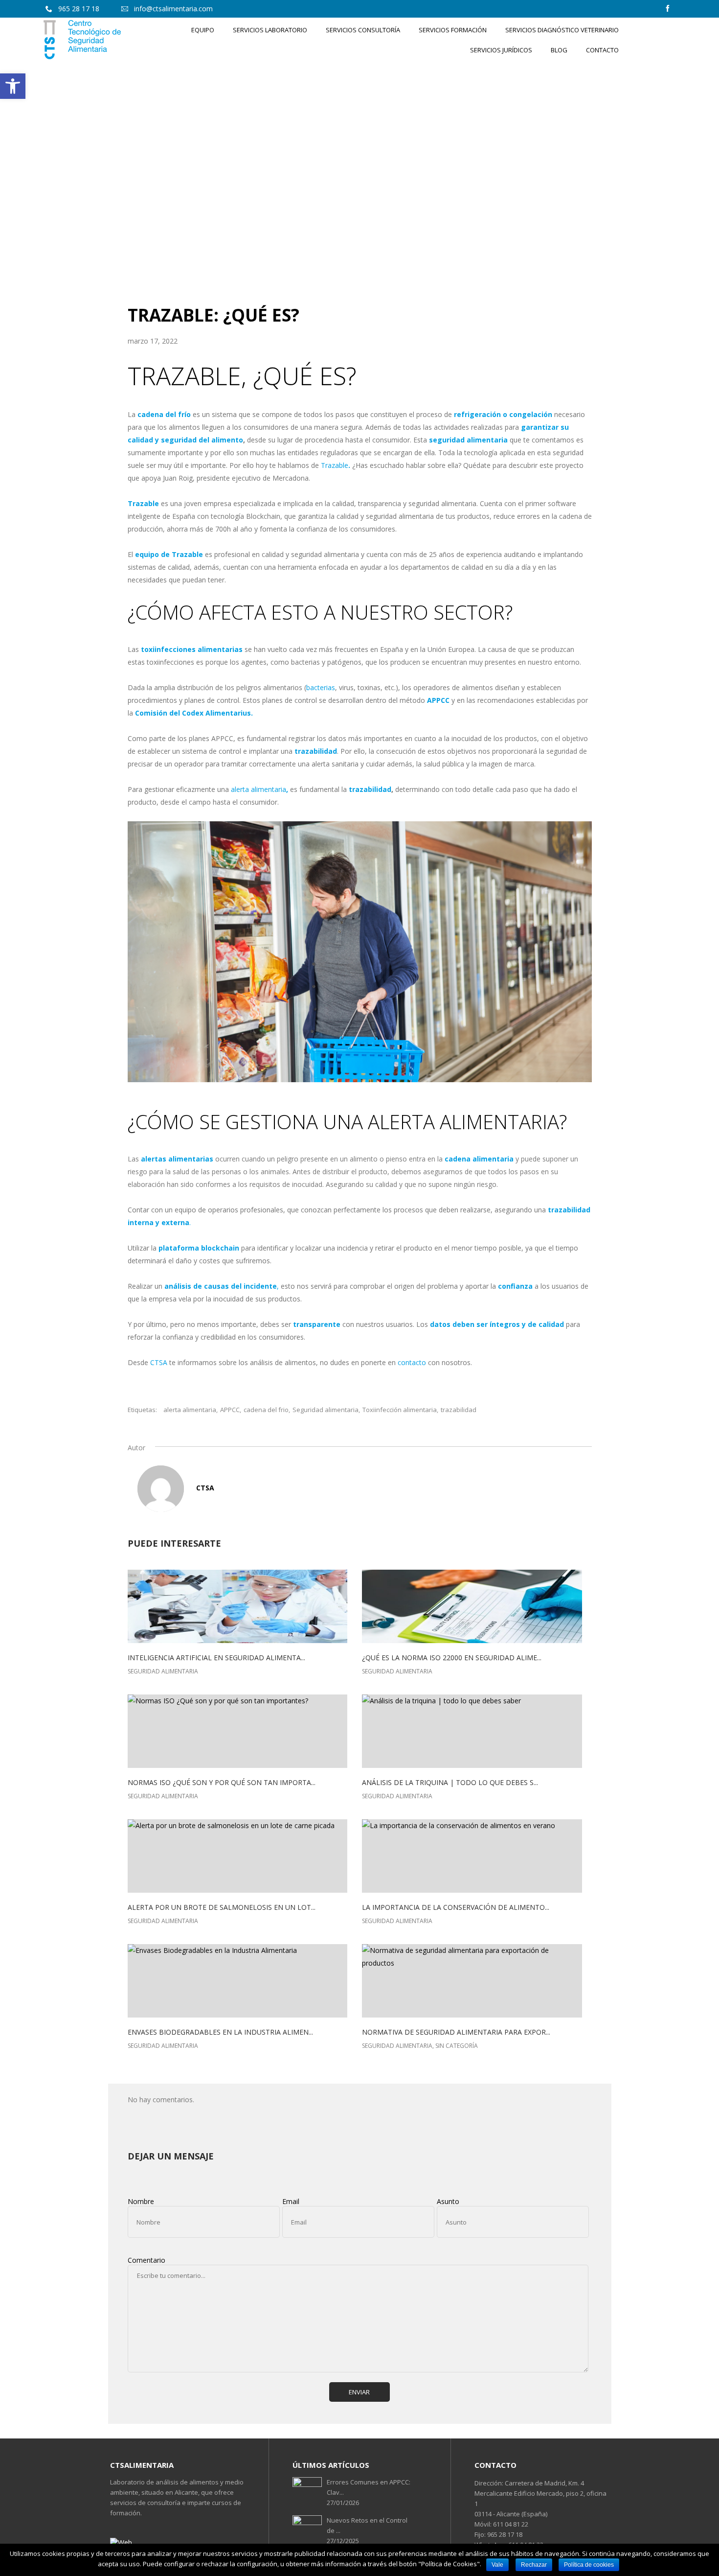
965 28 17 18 (504, 2534)
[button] (13, 86)
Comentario (146, 2260)
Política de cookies (589, 2565)
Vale (497, 2565)
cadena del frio (266, 1410)
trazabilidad (459, 1410)
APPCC (230, 1410)
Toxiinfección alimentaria (400, 1410)
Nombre (141, 2201)
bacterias (321, 687)
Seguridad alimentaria (326, 1410)
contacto (412, 1362)
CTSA (159, 1362)
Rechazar (534, 2565)
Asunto (448, 2201)
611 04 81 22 (510, 2524)
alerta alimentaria (258, 789)
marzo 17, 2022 (153, 341)
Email (291, 2201)
